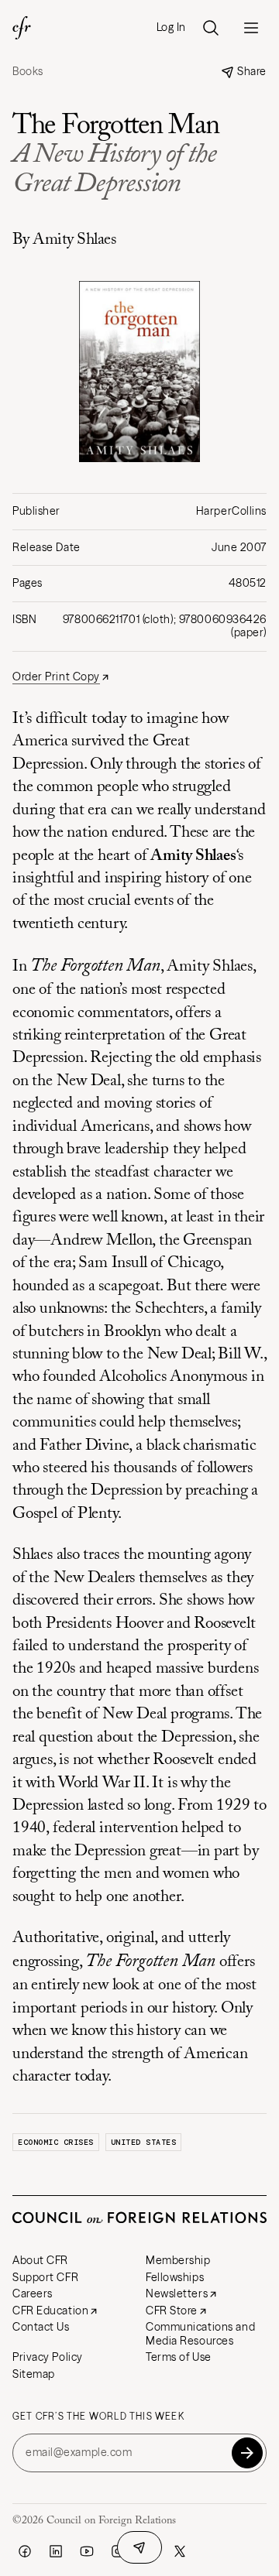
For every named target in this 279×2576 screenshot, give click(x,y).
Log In (171, 27)
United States (144, 2142)
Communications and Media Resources (200, 2334)
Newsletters (177, 2293)
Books (28, 72)
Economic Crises (56, 2142)
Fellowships (175, 2277)
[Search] (211, 28)
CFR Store (172, 2311)
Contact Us (41, 2327)
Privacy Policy (48, 2357)
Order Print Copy (56, 677)
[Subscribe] (247, 2453)
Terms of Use (179, 2357)
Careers (33, 2293)
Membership (178, 2260)
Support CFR (45, 2277)
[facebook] (25, 2551)
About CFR (40, 2260)
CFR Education (50, 2311)
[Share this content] (139, 2547)
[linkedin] (56, 2551)
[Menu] (251, 28)
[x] (180, 2551)
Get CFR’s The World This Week (98, 2417)
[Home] (22, 28)
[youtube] (87, 2551)
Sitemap (34, 2374)
